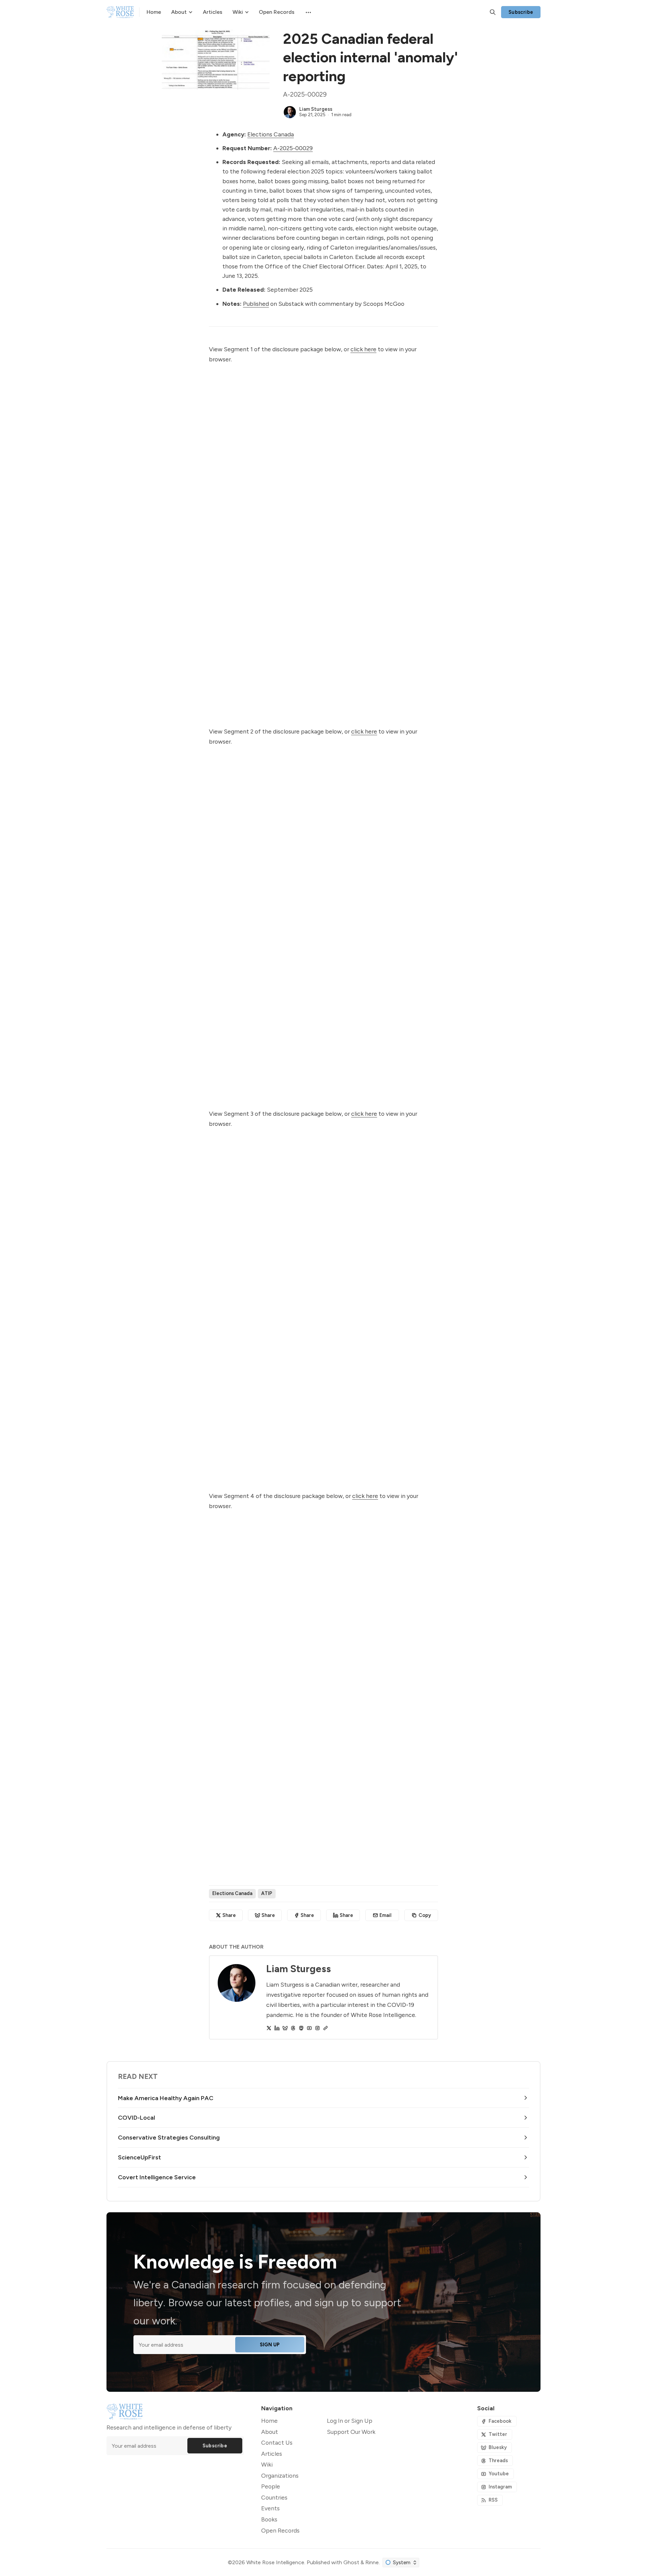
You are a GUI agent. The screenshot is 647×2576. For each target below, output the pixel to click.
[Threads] (293, 2028)
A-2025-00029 (293, 148)
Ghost (351, 2562)
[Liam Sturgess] (290, 112)
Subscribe (521, 12)
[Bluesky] (285, 2028)
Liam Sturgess (316, 109)
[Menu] (308, 12)
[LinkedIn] (277, 2028)
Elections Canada (271, 134)
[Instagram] (317, 2028)
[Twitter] (269, 2028)
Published (256, 304)
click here (363, 349)
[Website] (326, 2028)
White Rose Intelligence (275, 2562)
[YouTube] (309, 2028)
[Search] (493, 12)
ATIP (267, 1893)
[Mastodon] (301, 2028)
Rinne (372, 2562)
